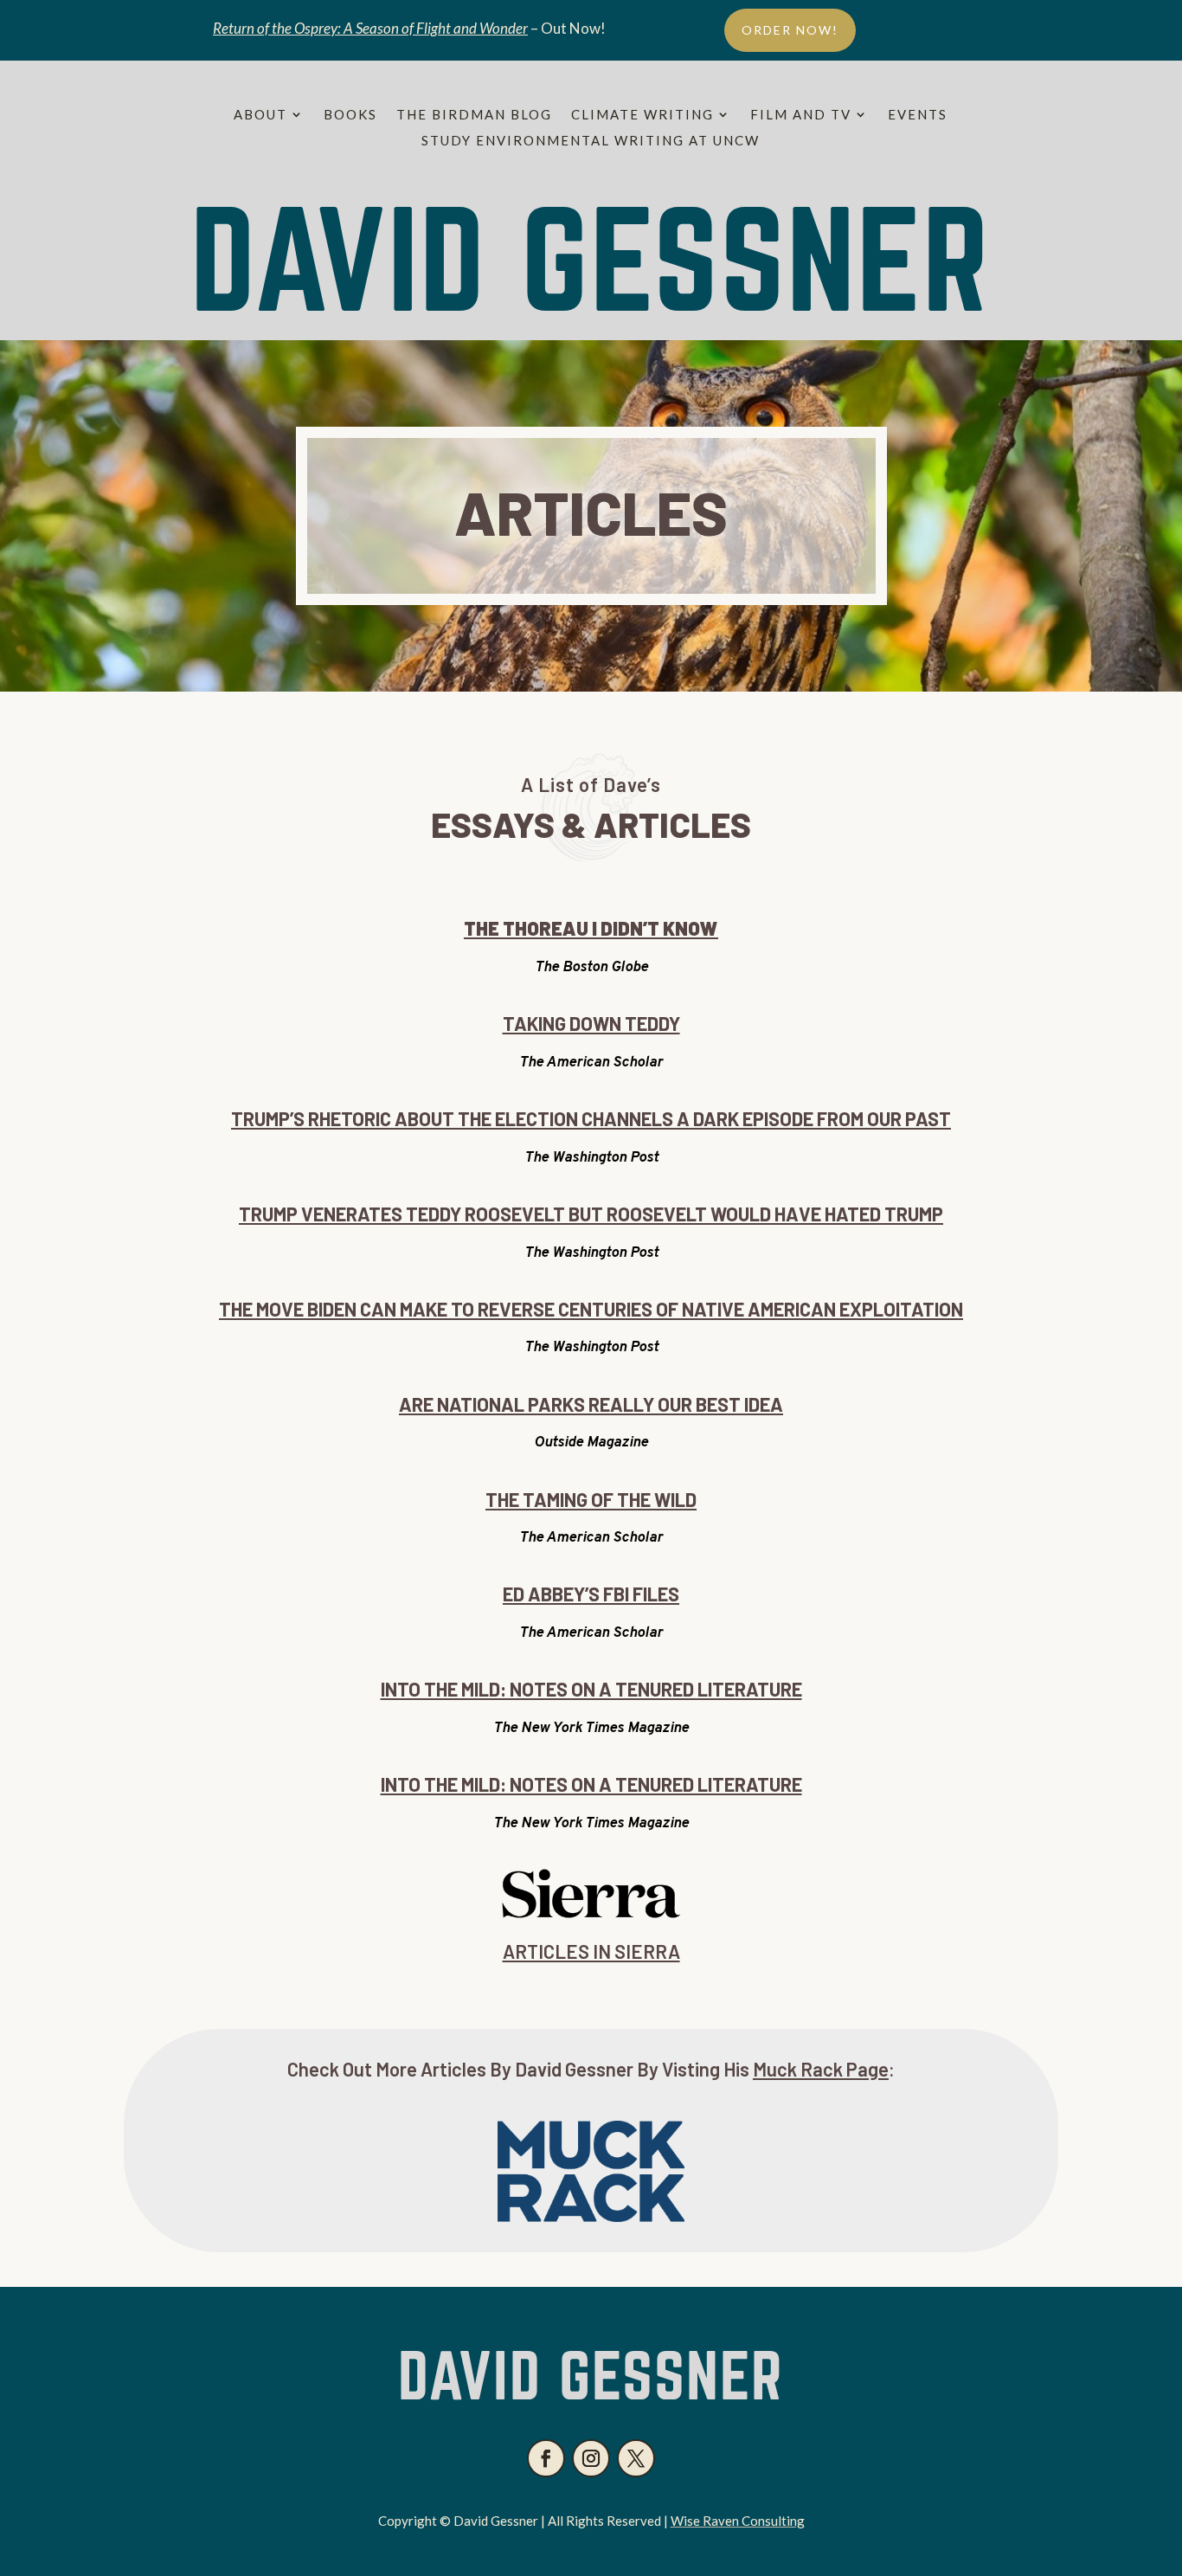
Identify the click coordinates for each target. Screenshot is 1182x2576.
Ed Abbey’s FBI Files (591, 1594)
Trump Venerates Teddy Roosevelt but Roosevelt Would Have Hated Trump (591, 1214)
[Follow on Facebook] (546, 2458)
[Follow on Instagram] (591, 2458)
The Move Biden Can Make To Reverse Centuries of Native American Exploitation (591, 1309)
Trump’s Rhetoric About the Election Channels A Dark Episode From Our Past (591, 1118)
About (260, 115)
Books (350, 115)
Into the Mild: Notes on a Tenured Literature (591, 1689)
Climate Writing (642, 115)
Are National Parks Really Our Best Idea (591, 1404)
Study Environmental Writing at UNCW (591, 141)
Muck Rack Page (821, 2069)
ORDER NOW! (790, 30)
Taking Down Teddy (591, 1023)
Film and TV (801, 115)
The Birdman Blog (474, 115)
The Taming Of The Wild (591, 1499)
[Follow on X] (636, 2458)
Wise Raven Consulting (738, 2521)
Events (918, 115)
